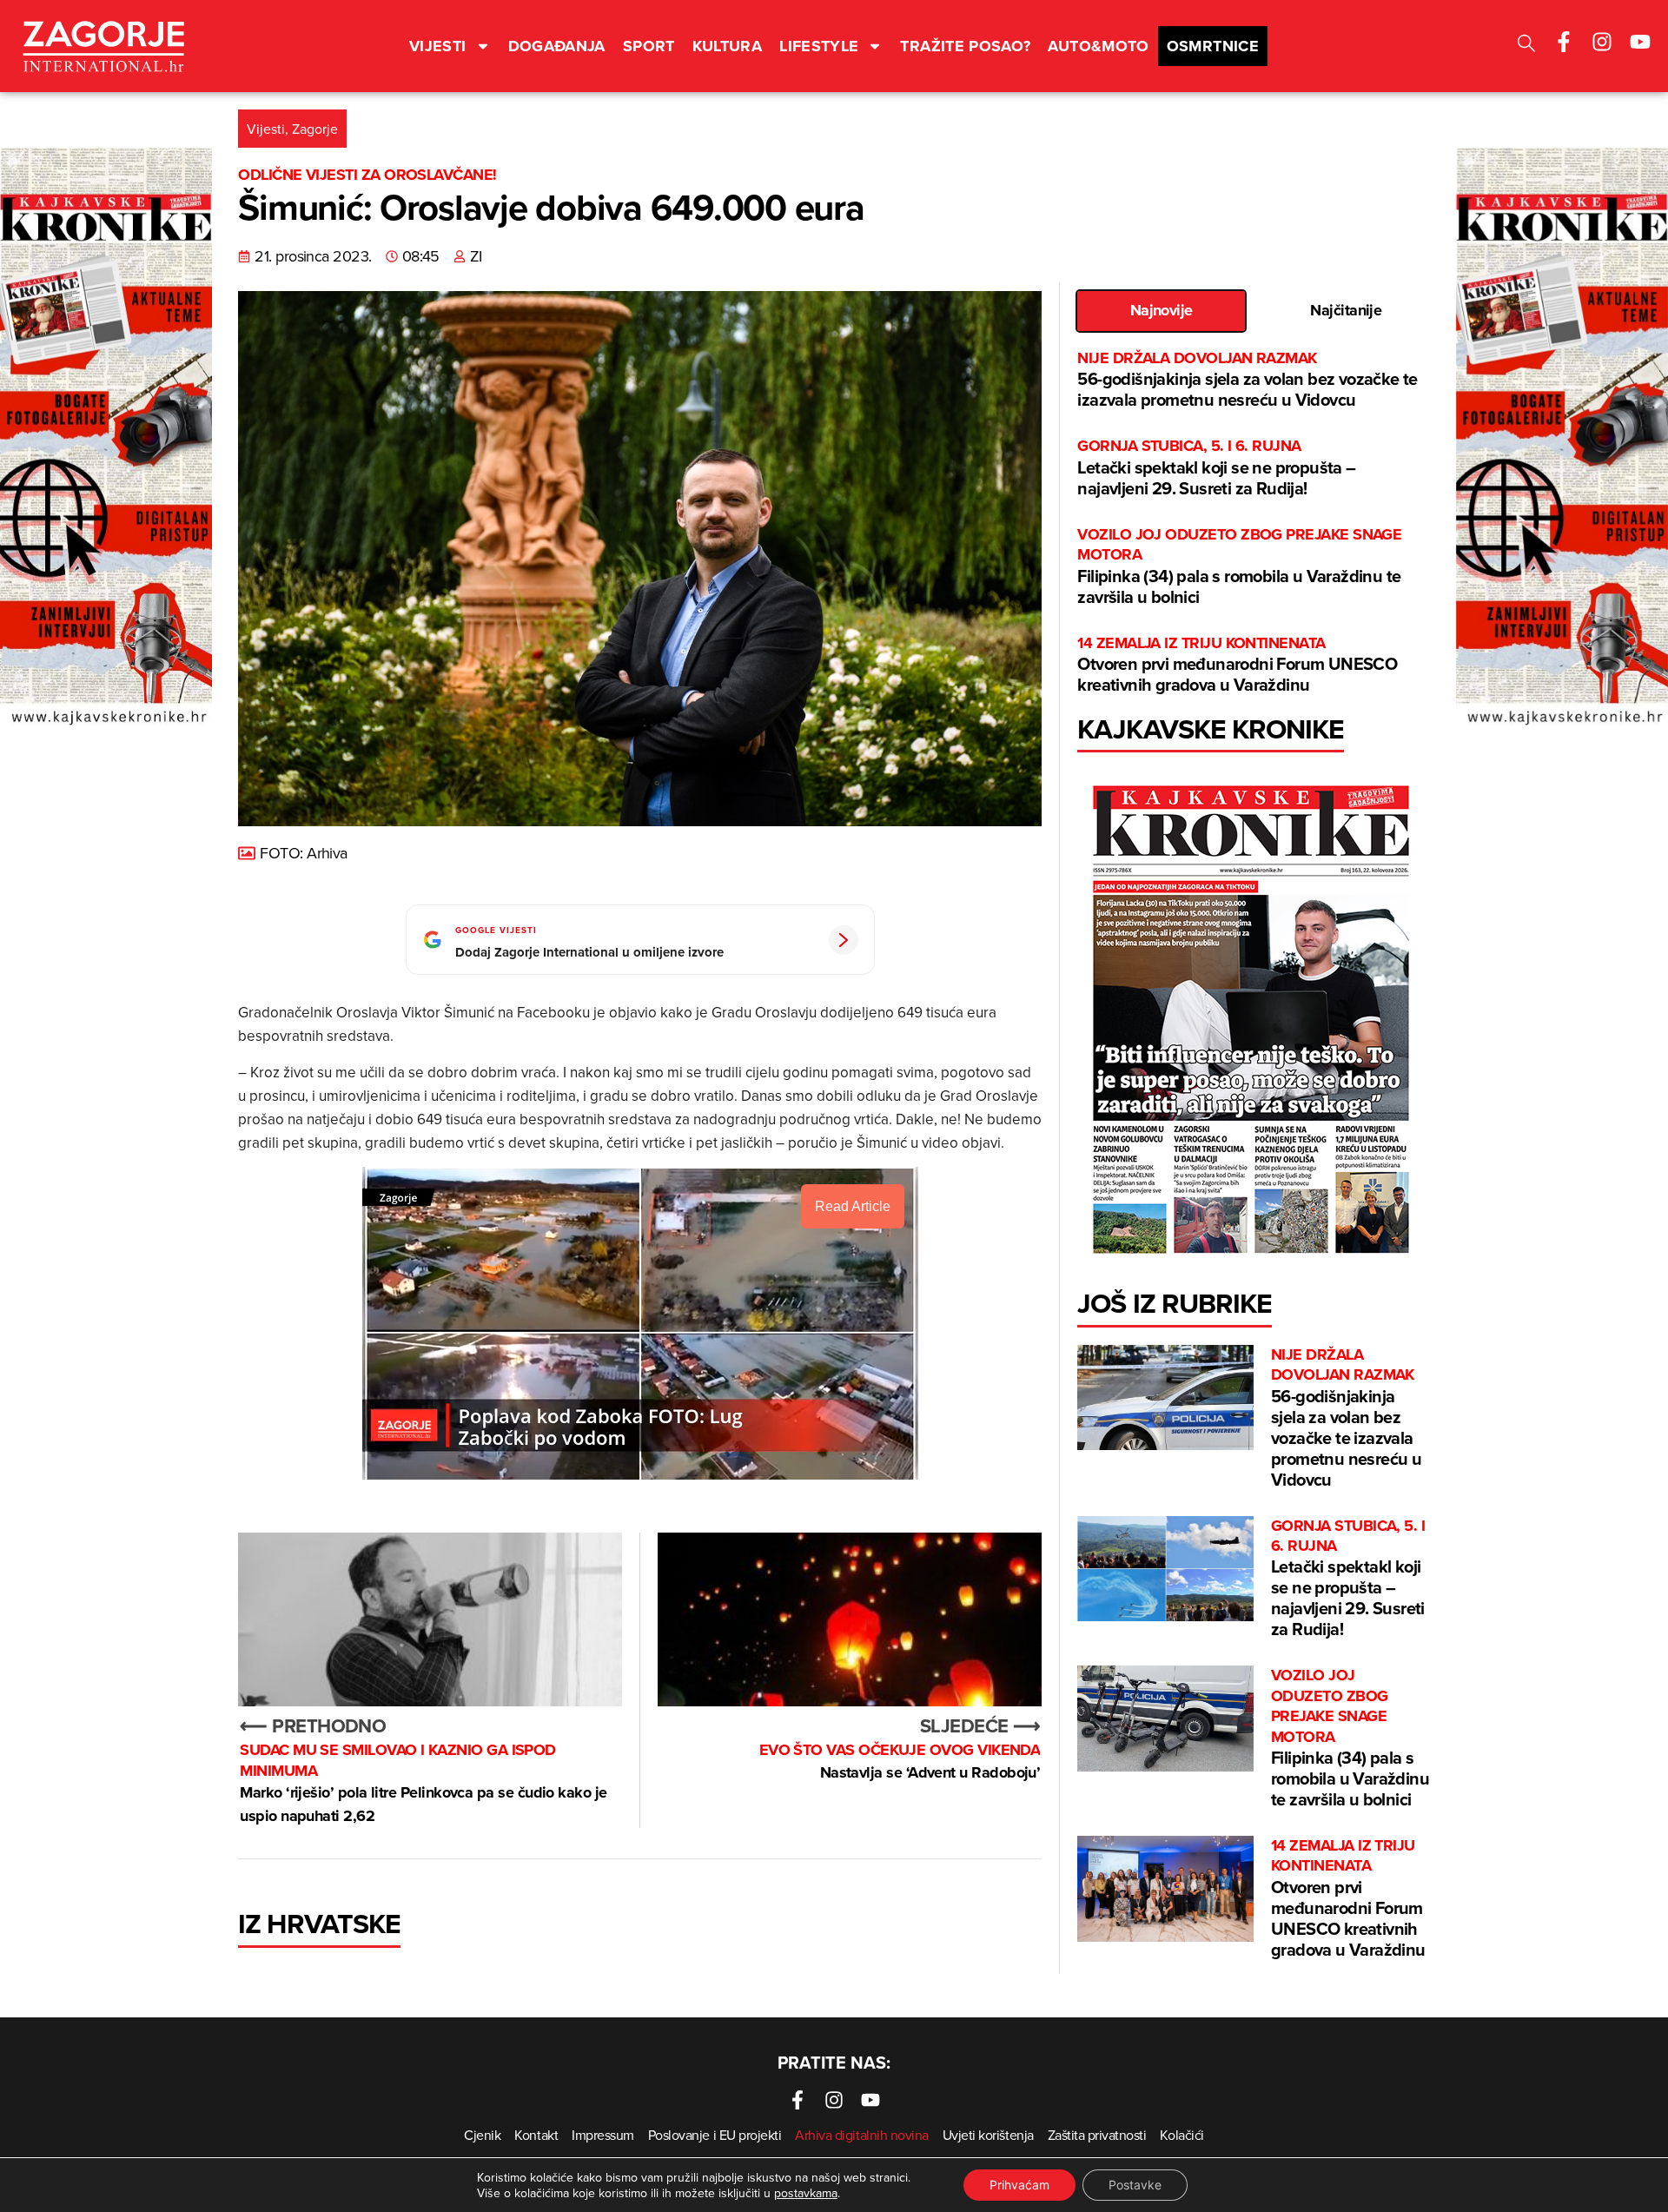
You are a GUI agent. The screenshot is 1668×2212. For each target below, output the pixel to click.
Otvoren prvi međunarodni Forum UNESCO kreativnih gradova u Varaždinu (1237, 665)
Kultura (728, 46)
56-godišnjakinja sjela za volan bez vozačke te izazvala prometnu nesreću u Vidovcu (1247, 380)
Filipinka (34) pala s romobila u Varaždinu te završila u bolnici (1239, 567)
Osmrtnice (1213, 46)
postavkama (806, 2193)
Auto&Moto (1098, 46)
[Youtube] (1640, 42)
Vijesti (438, 46)
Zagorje (315, 129)
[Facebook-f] (1564, 42)
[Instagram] (1602, 42)
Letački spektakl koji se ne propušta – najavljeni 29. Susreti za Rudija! (1216, 468)
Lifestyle (819, 46)
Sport (649, 46)
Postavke (1135, 2185)
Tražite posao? (965, 46)
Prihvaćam (1019, 2185)
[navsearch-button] (1526, 46)
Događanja (557, 46)
